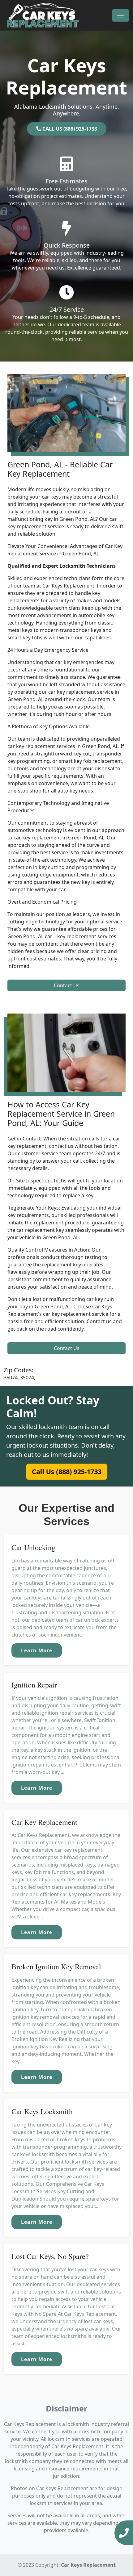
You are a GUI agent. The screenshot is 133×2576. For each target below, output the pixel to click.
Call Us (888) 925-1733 (66, 1472)
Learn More (37, 1650)
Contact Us (67, 985)
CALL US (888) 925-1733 (69, 129)
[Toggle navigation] (121, 15)
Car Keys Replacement (88, 2565)
